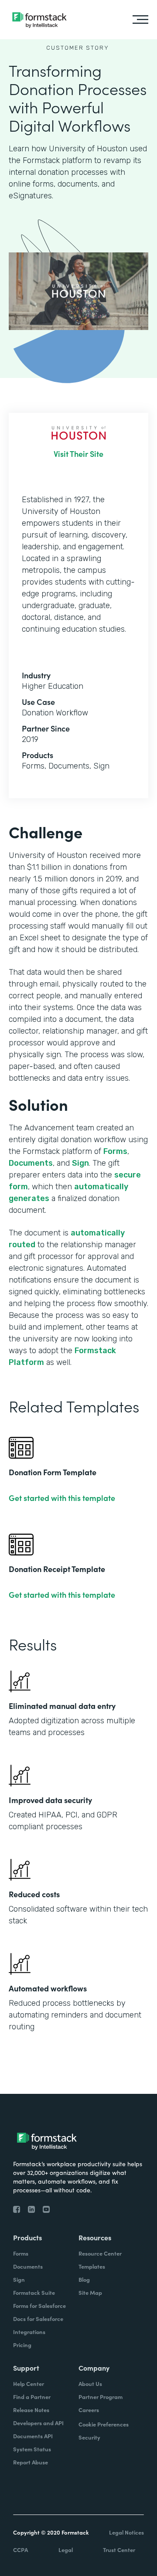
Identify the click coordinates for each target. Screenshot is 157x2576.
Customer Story (78, 48)
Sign (80, 1163)
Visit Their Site (78, 454)
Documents (31, 1163)
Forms (115, 1151)
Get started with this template (62, 1498)
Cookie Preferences (104, 2424)
